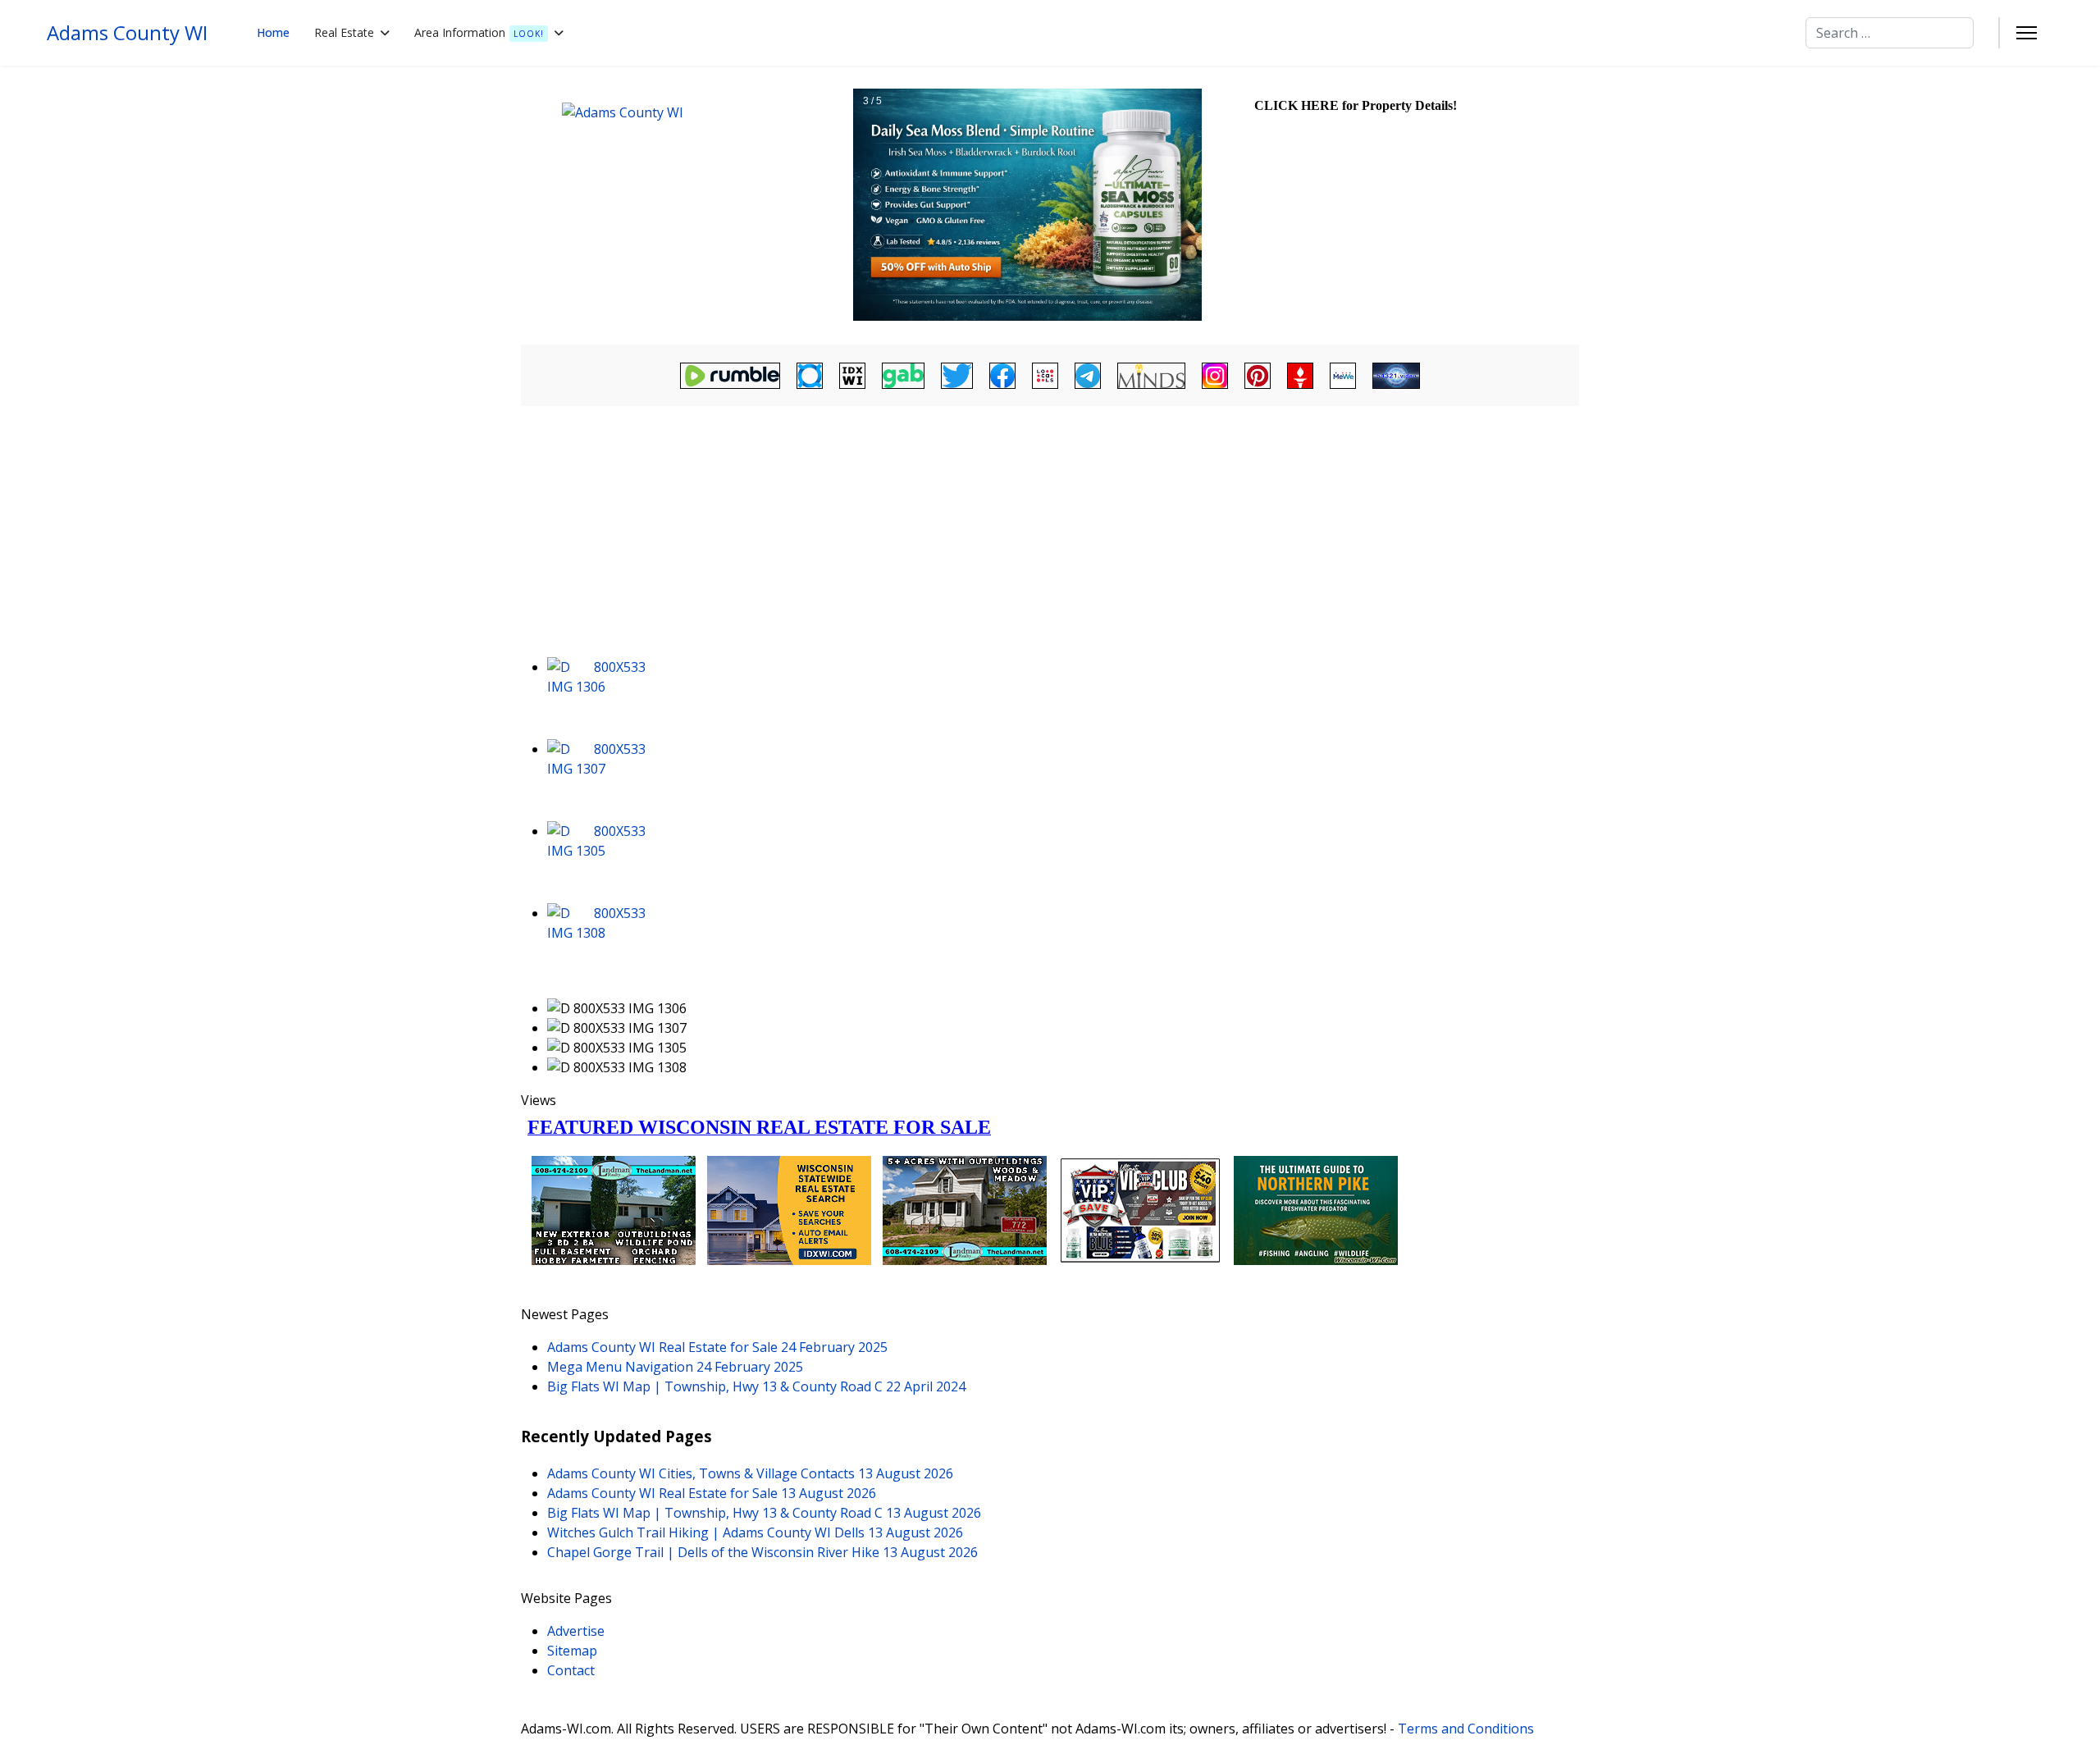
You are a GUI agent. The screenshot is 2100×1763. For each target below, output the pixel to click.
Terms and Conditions (1466, 1729)
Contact (571, 1670)
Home (273, 32)
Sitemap (572, 1651)
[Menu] (2027, 33)
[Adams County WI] (685, 205)
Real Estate (344, 32)
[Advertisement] (1050, 534)
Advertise (576, 1631)
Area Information (479, 32)
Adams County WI (127, 33)
